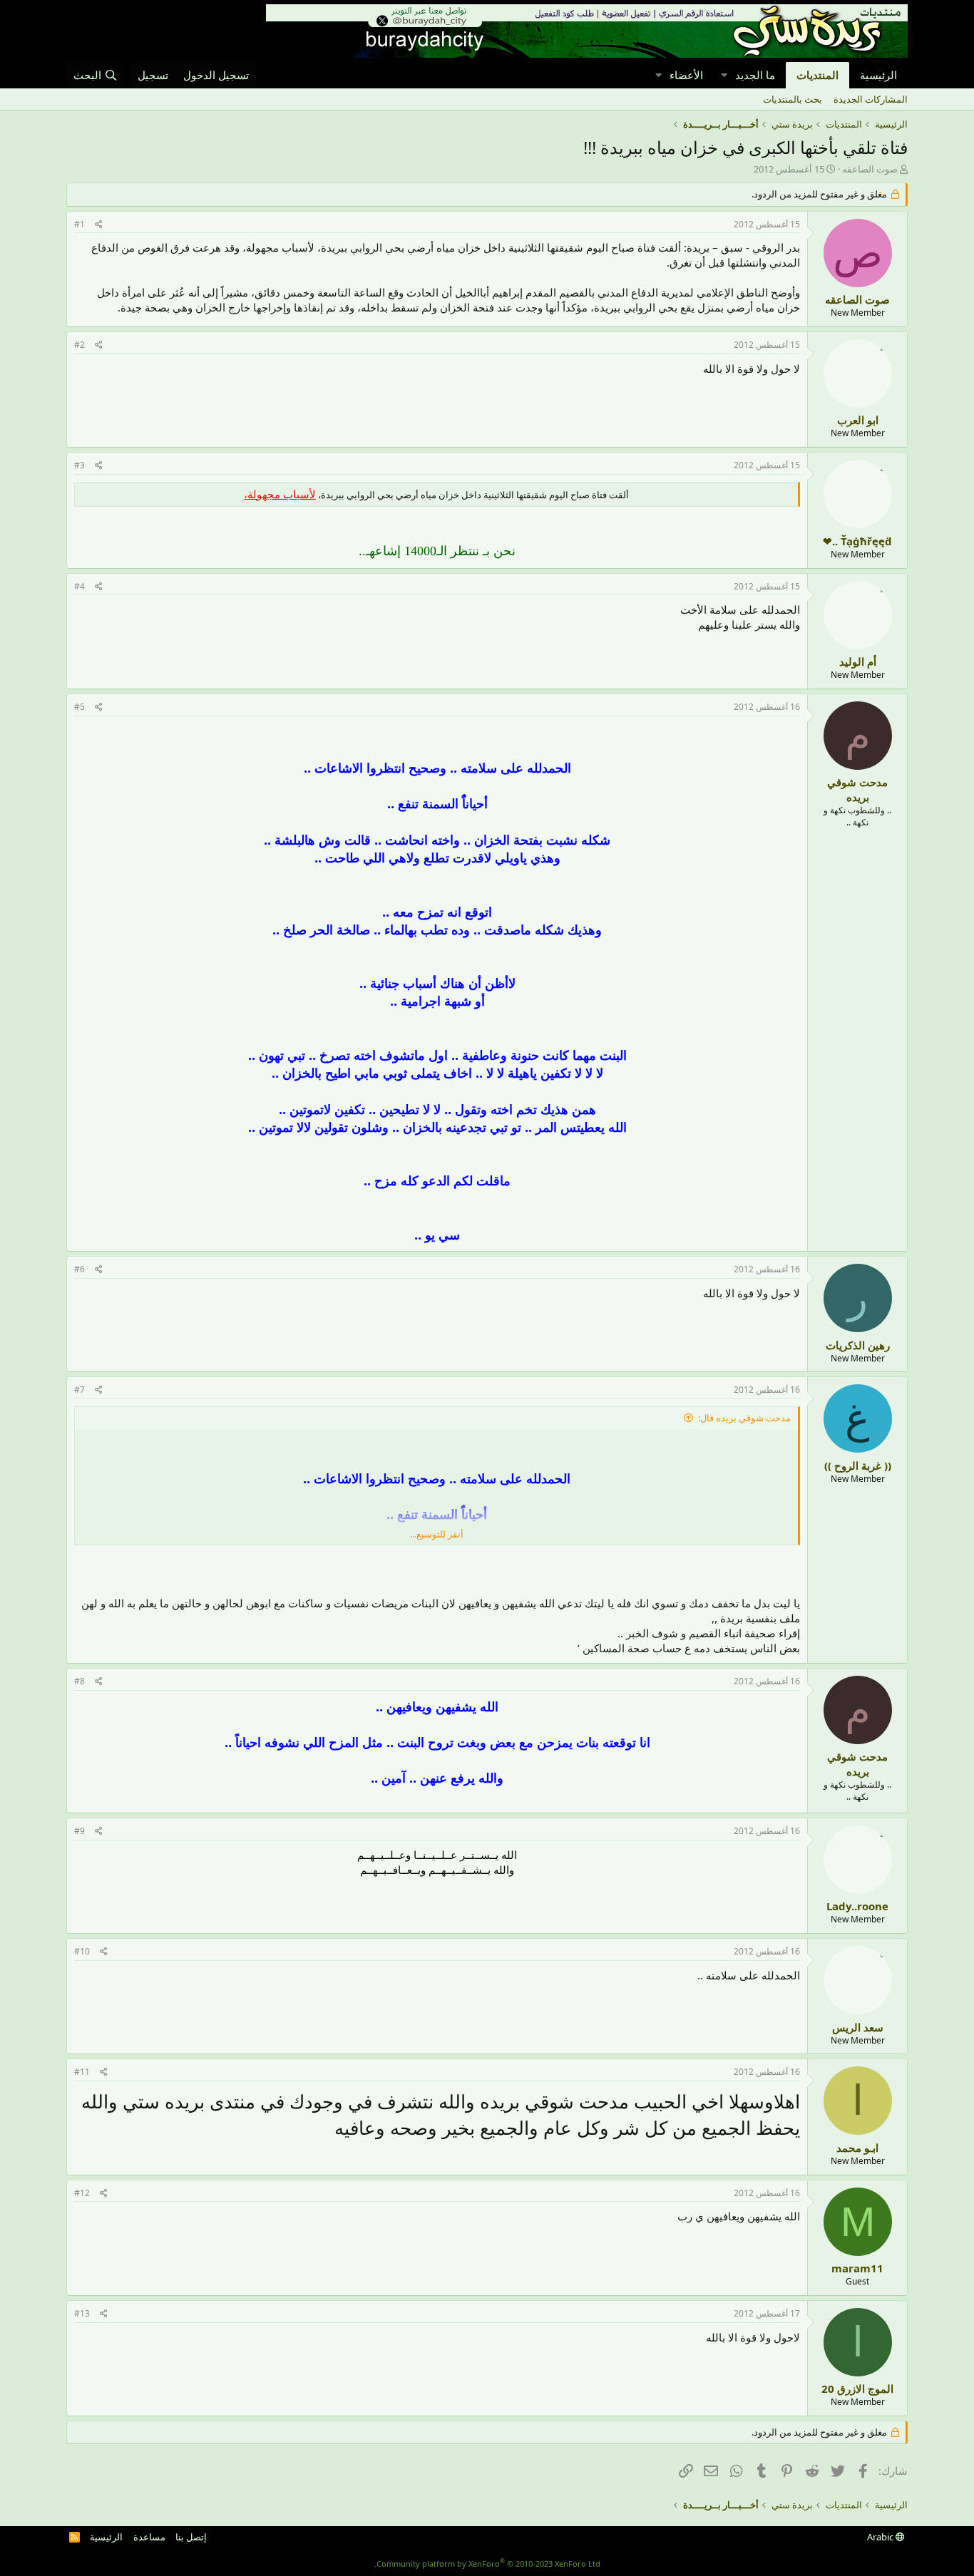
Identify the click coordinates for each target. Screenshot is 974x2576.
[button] (724, 75)
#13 (82, 2313)
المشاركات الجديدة (871, 99)
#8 (80, 1681)
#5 (80, 707)
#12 (82, 2193)
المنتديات (817, 75)
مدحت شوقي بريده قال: (744, 1418)
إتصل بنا (191, 2537)
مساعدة (149, 2537)
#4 (80, 586)
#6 (80, 1269)
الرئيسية (878, 75)
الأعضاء (686, 75)
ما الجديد (755, 75)
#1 (80, 224)
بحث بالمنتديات (793, 99)
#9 (80, 1831)
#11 (82, 2072)
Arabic (881, 2537)
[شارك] (99, 225)
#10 (82, 1951)
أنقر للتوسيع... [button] (437, 1534)
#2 (80, 345)
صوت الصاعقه (870, 169)
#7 (80, 1390)
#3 (80, 465)
